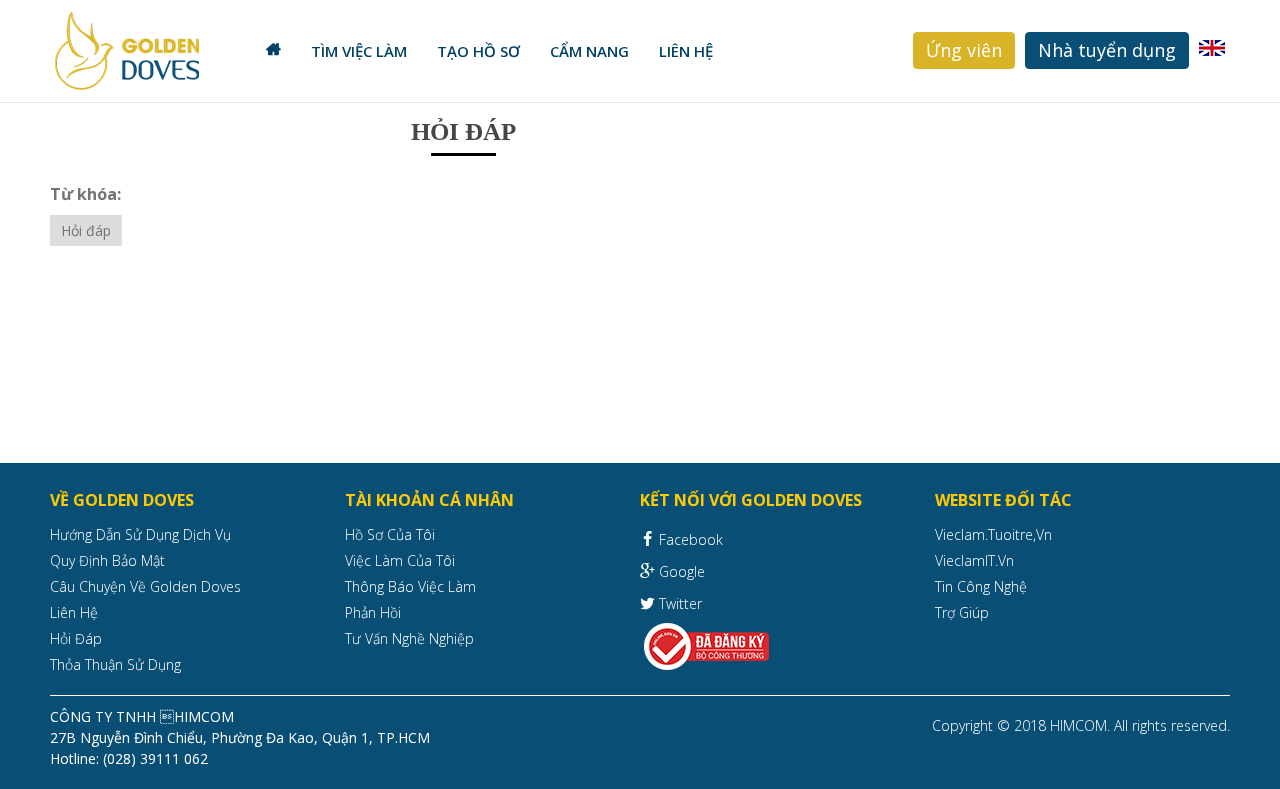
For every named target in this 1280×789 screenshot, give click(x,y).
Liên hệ (686, 51)
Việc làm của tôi (400, 560)
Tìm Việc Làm (359, 51)
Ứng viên (964, 50)
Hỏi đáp (86, 230)
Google (680, 571)
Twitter (678, 603)
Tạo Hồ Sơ (478, 51)
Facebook (689, 539)
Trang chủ (273, 51)
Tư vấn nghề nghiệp (409, 638)
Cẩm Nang (589, 51)
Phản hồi (373, 612)
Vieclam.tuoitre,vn (993, 534)
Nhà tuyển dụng (1107, 50)
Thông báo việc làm (410, 586)
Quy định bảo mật (107, 560)
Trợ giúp (962, 612)
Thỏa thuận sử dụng (115, 664)
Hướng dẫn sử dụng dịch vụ (140, 534)
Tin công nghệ (981, 586)
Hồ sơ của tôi (390, 534)
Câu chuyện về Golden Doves (145, 586)
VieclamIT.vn (974, 560)
